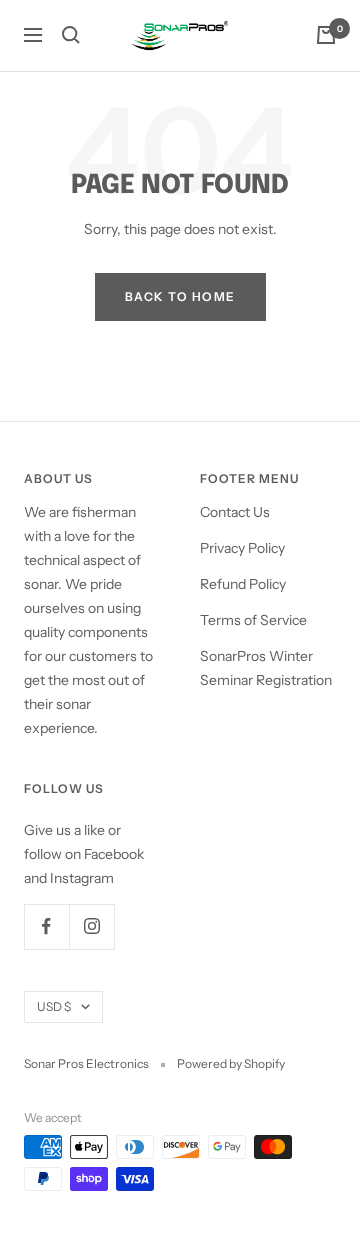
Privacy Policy (242, 548)
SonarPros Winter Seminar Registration (266, 668)
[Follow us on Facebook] (46, 926)
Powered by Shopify (231, 1063)
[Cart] (326, 35)
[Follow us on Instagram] (91, 926)
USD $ (54, 1006)
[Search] (71, 35)
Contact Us (235, 512)
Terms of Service (253, 620)
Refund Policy (243, 584)
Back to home (180, 296)
